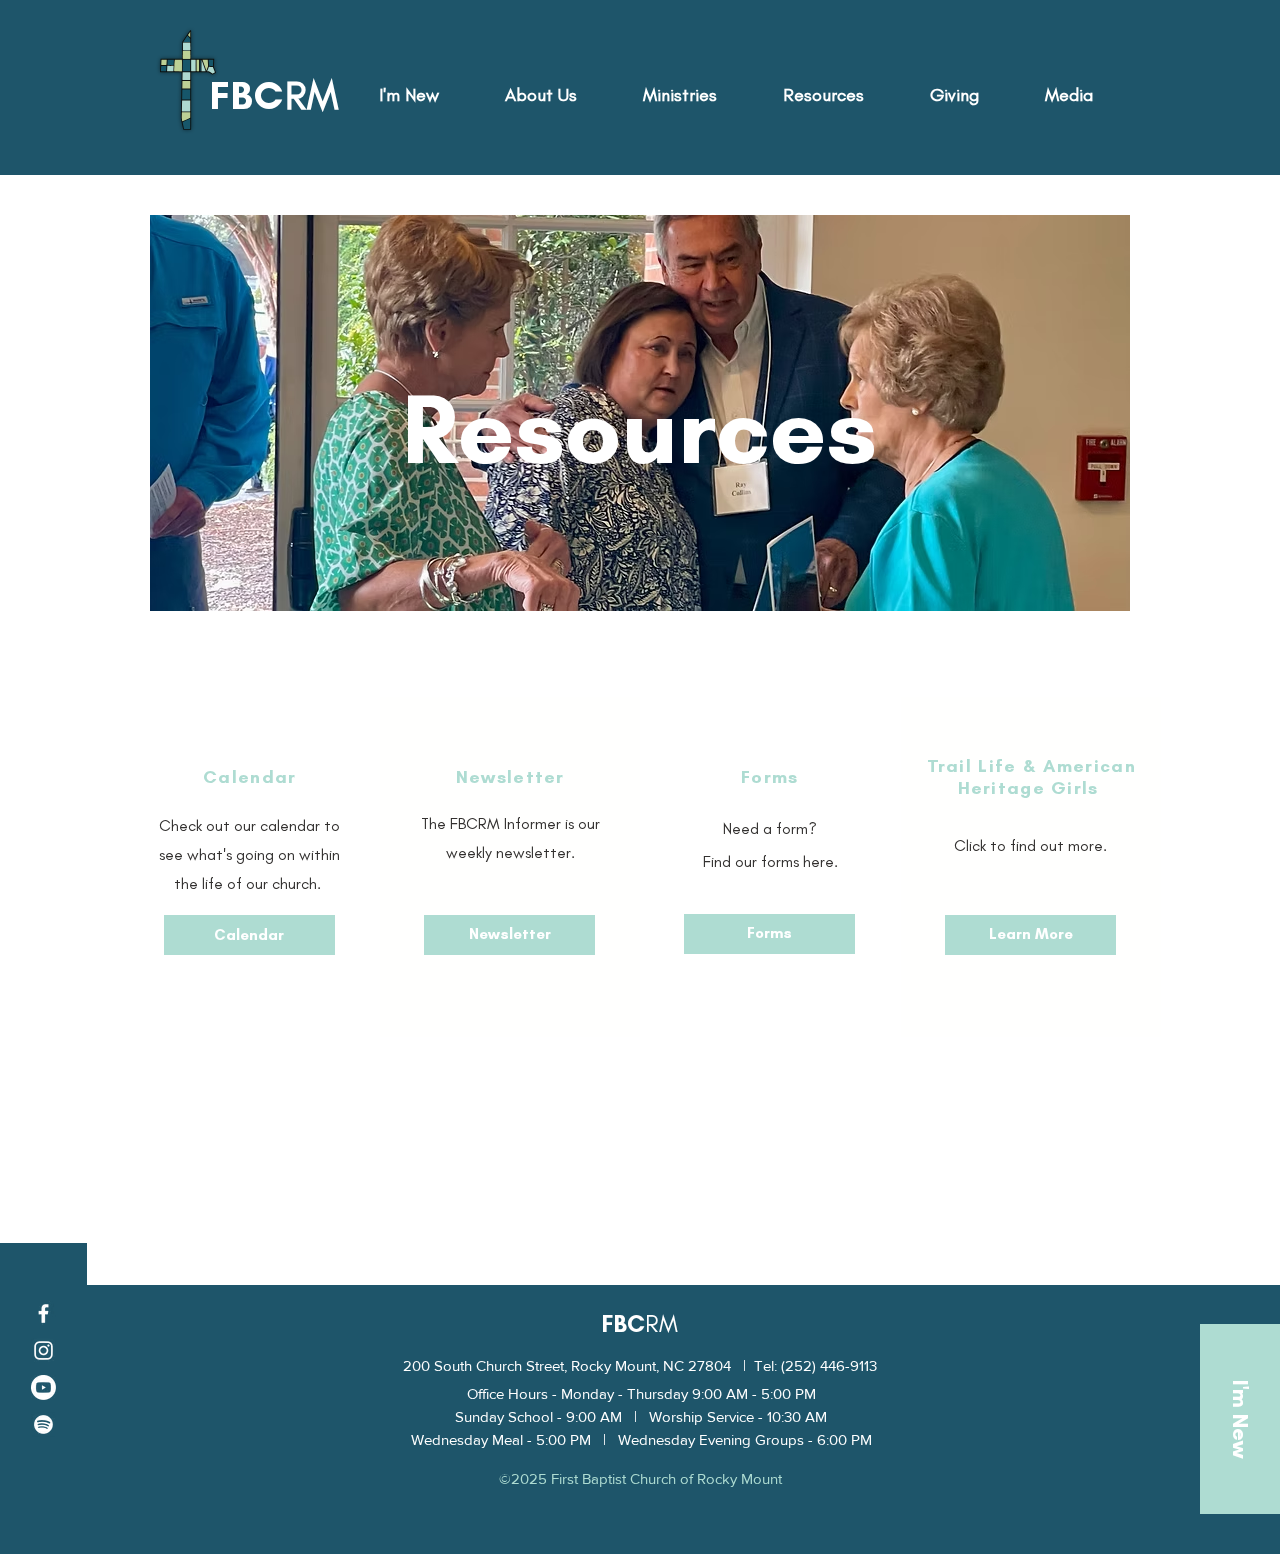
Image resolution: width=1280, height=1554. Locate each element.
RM (661, 1323)
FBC (623, 1323)
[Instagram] (43, 1350)
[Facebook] (43, 1313)
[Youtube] (43, 1387)
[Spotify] (43, 1424)
